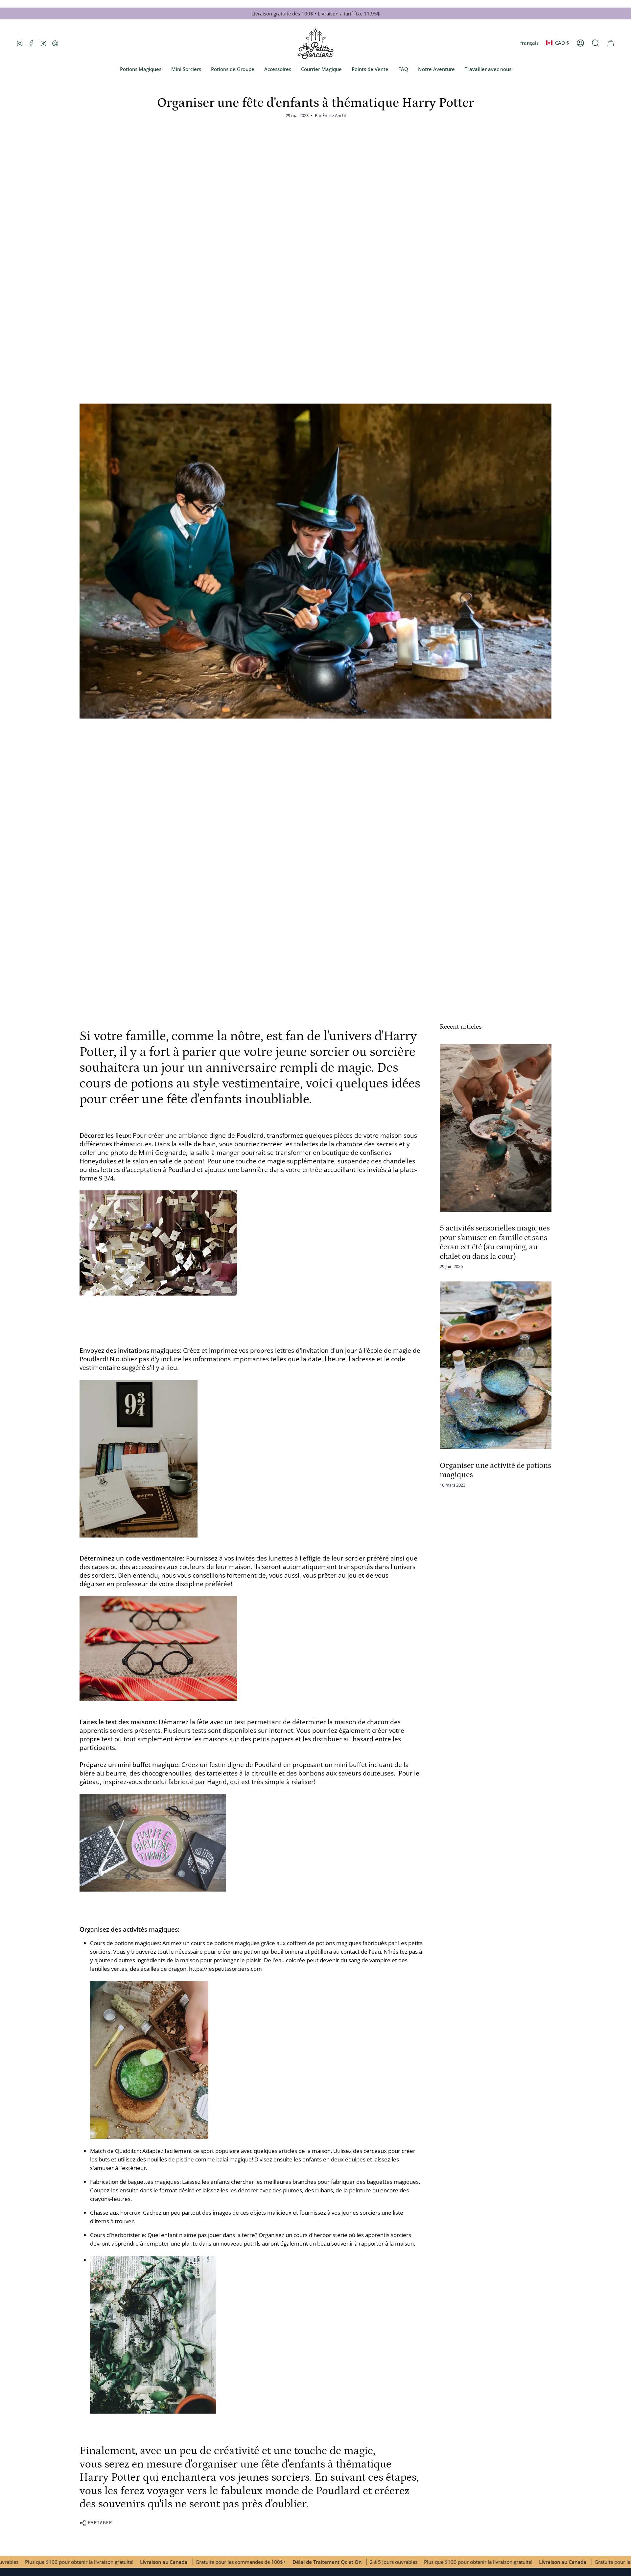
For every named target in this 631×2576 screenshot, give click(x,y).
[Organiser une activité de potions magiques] (496, 1365)
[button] (596, 43)
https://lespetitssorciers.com (226, 1969)
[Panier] (611, 43)
